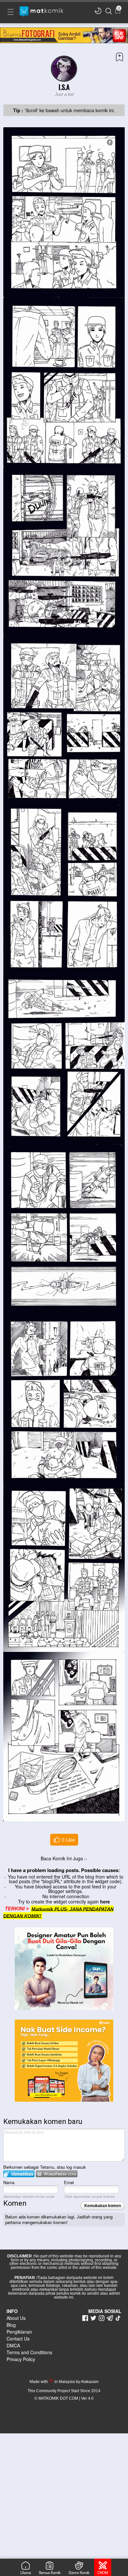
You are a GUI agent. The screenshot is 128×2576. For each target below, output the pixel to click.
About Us (16, 2318)
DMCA (13, 2345)
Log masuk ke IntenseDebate (19, 2174)
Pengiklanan (19, 2332)
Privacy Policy (21, 2359)
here (105, 1901)
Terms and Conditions (29, 2352)
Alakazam (89, 2382)
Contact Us (18, 2339)
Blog (11, 2325)
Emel (69, 2182)
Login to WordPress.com (57, 2174)
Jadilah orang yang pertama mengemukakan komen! (59, 2219)
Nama (9, 2182)
